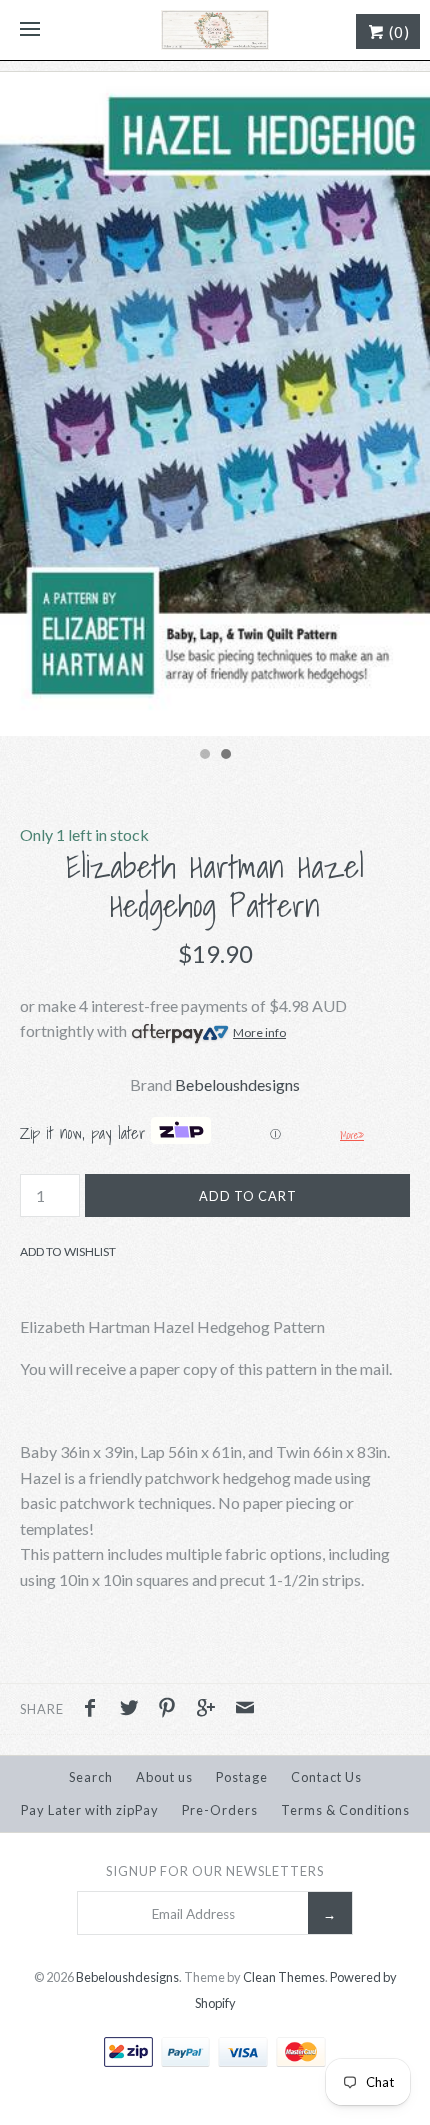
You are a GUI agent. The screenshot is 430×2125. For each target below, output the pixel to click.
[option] (215, 404)
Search (91, 1777)
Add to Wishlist (68, 1251)
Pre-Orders (220, 1810)
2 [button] (225, 756)
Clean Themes (284, 1977)
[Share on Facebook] (95, 1710)
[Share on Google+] (211, 1710)
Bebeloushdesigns (237, 1084)
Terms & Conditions (345, 1810)
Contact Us (326, 1777)
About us (164, 1777)
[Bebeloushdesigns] (215, 30)
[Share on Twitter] (134, 1710)
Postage (242, 1777)
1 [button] (204, 756)
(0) (397, 32)
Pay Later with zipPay (90, 1810)
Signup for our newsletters (215, 1871)
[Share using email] (245, 1710)
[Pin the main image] (172, 1710)
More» (352, 1135)
